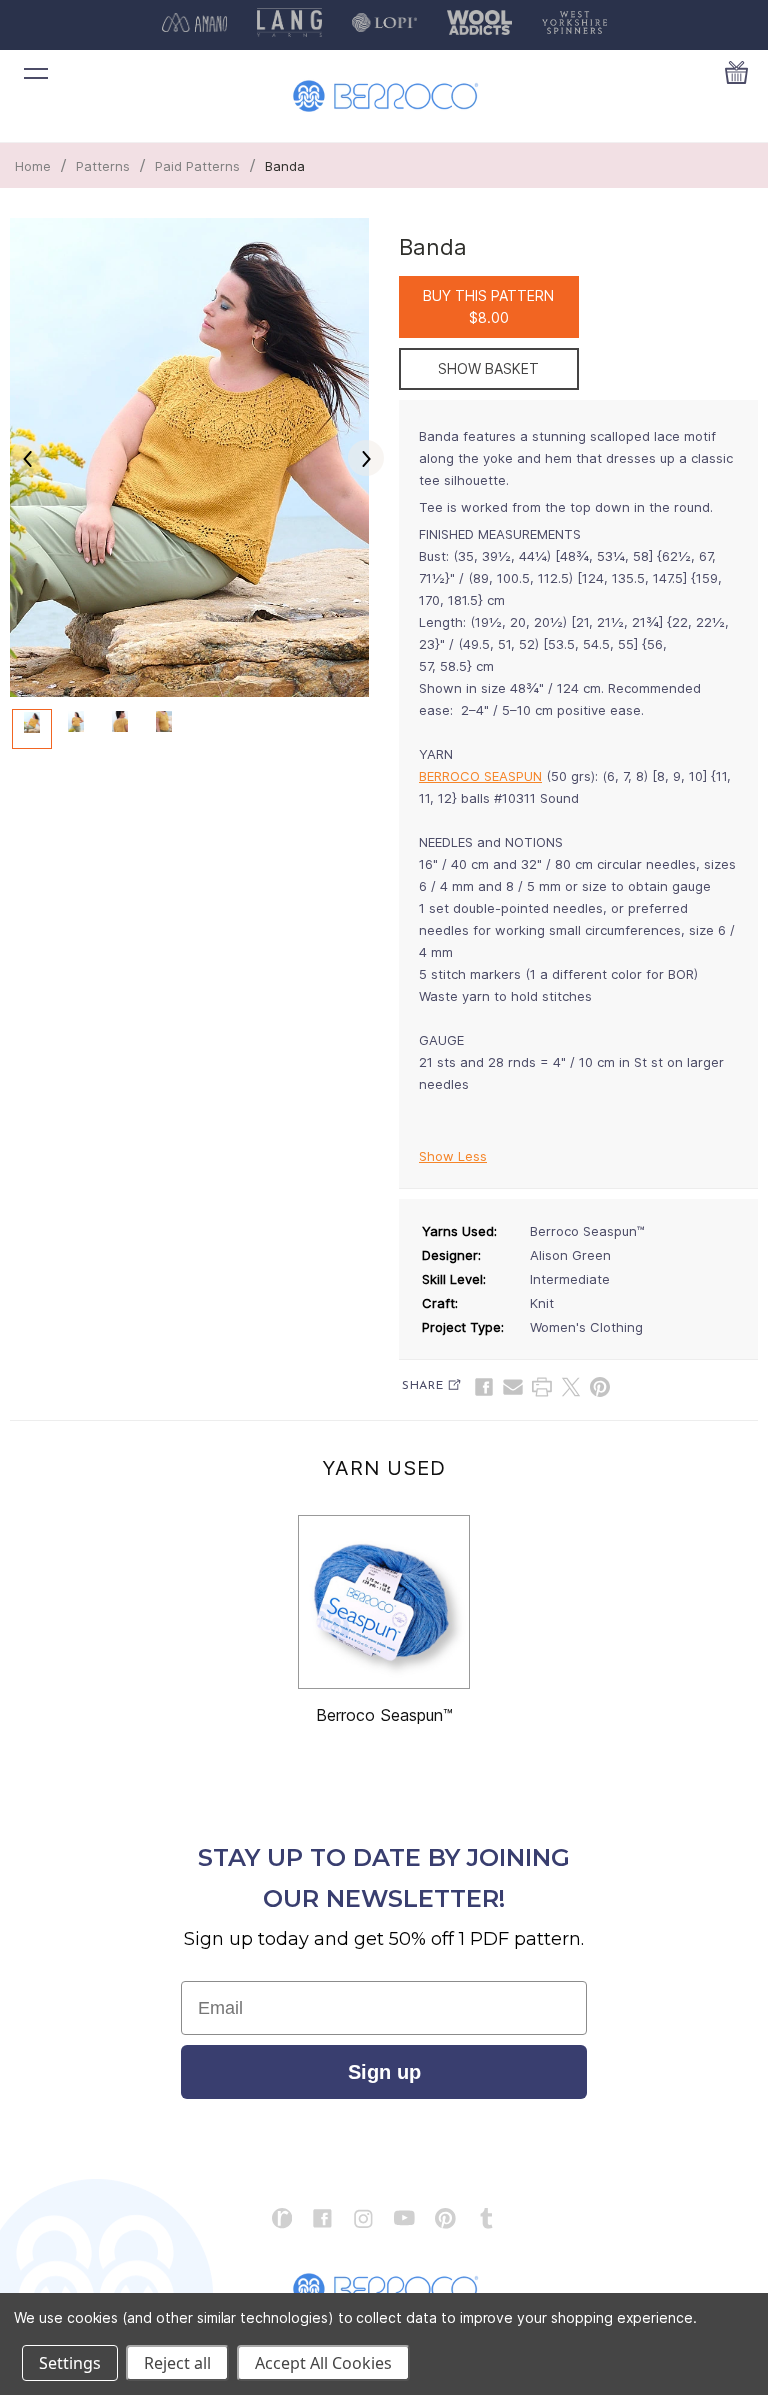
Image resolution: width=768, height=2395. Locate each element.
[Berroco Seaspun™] (384, 1602)
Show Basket (488, 368)
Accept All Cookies (323, 2363)
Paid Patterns (197, 166)
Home (33, 166)
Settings (70, 2363)
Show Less (453, 1156)
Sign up (384, 2072)
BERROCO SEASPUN (480, 776)
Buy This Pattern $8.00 (488, 306)
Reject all (177, 2363)
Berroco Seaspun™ (384, 1715)
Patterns (103, 166)
